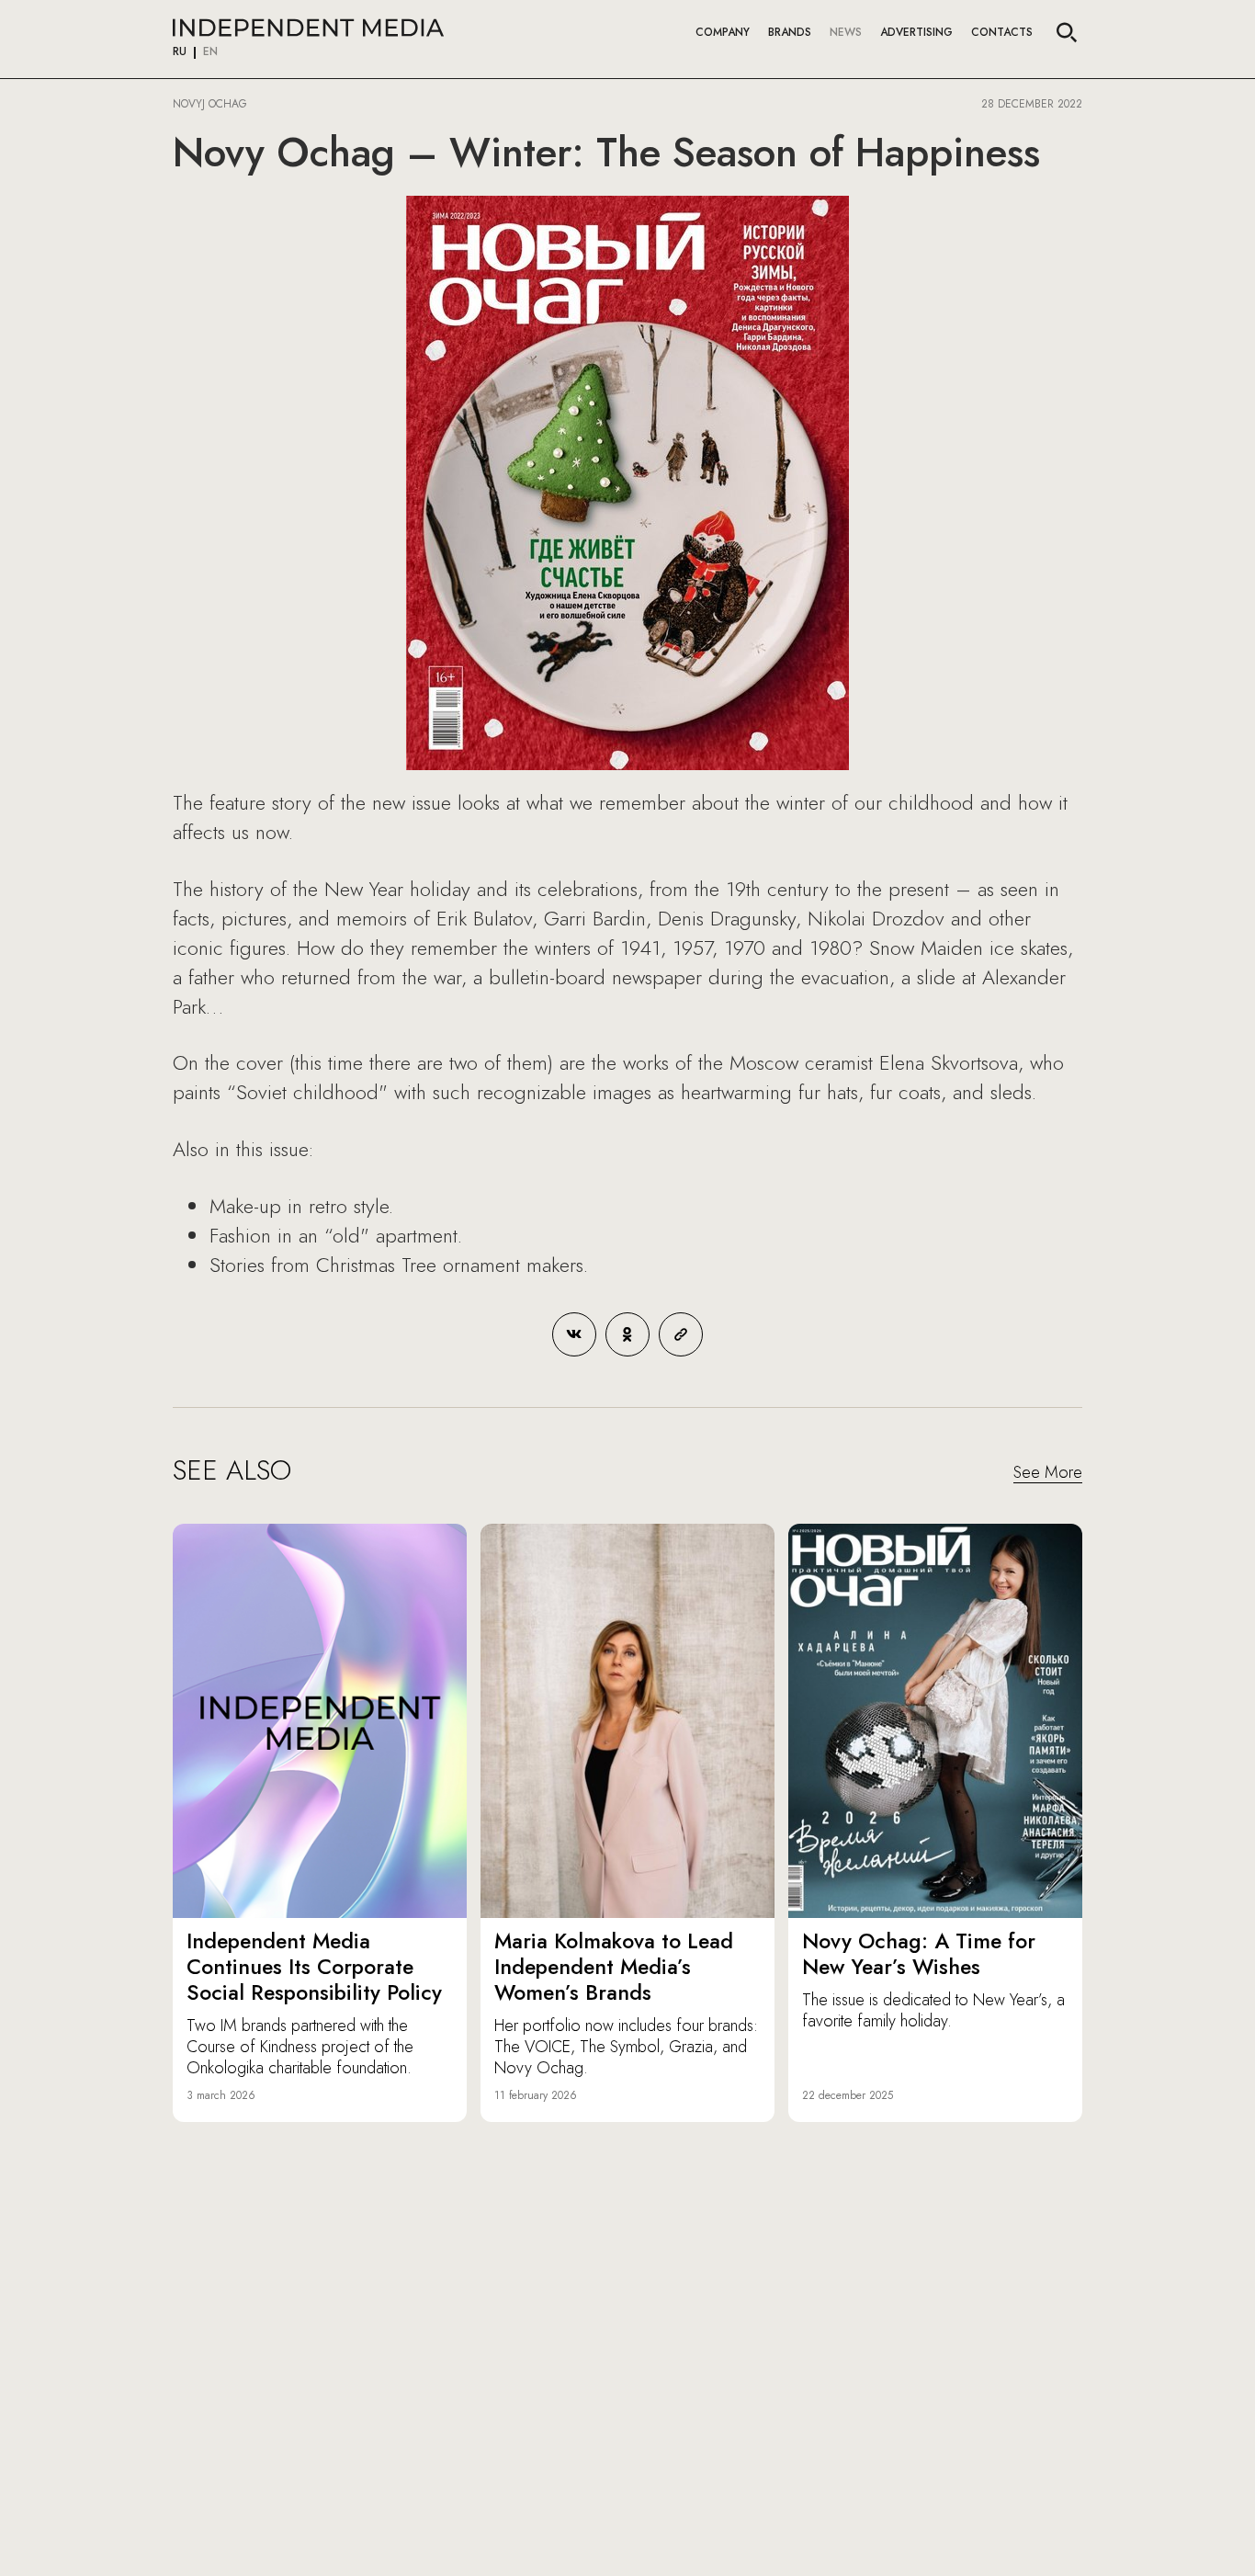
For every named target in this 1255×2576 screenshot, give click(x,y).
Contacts (1002, 32)
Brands (790, 32)
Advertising (916, 32)
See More (1048, 1473)
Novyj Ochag (210, 104)
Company (723, 32)
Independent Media (308, 28)
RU (180, 52)
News (846, 32)
